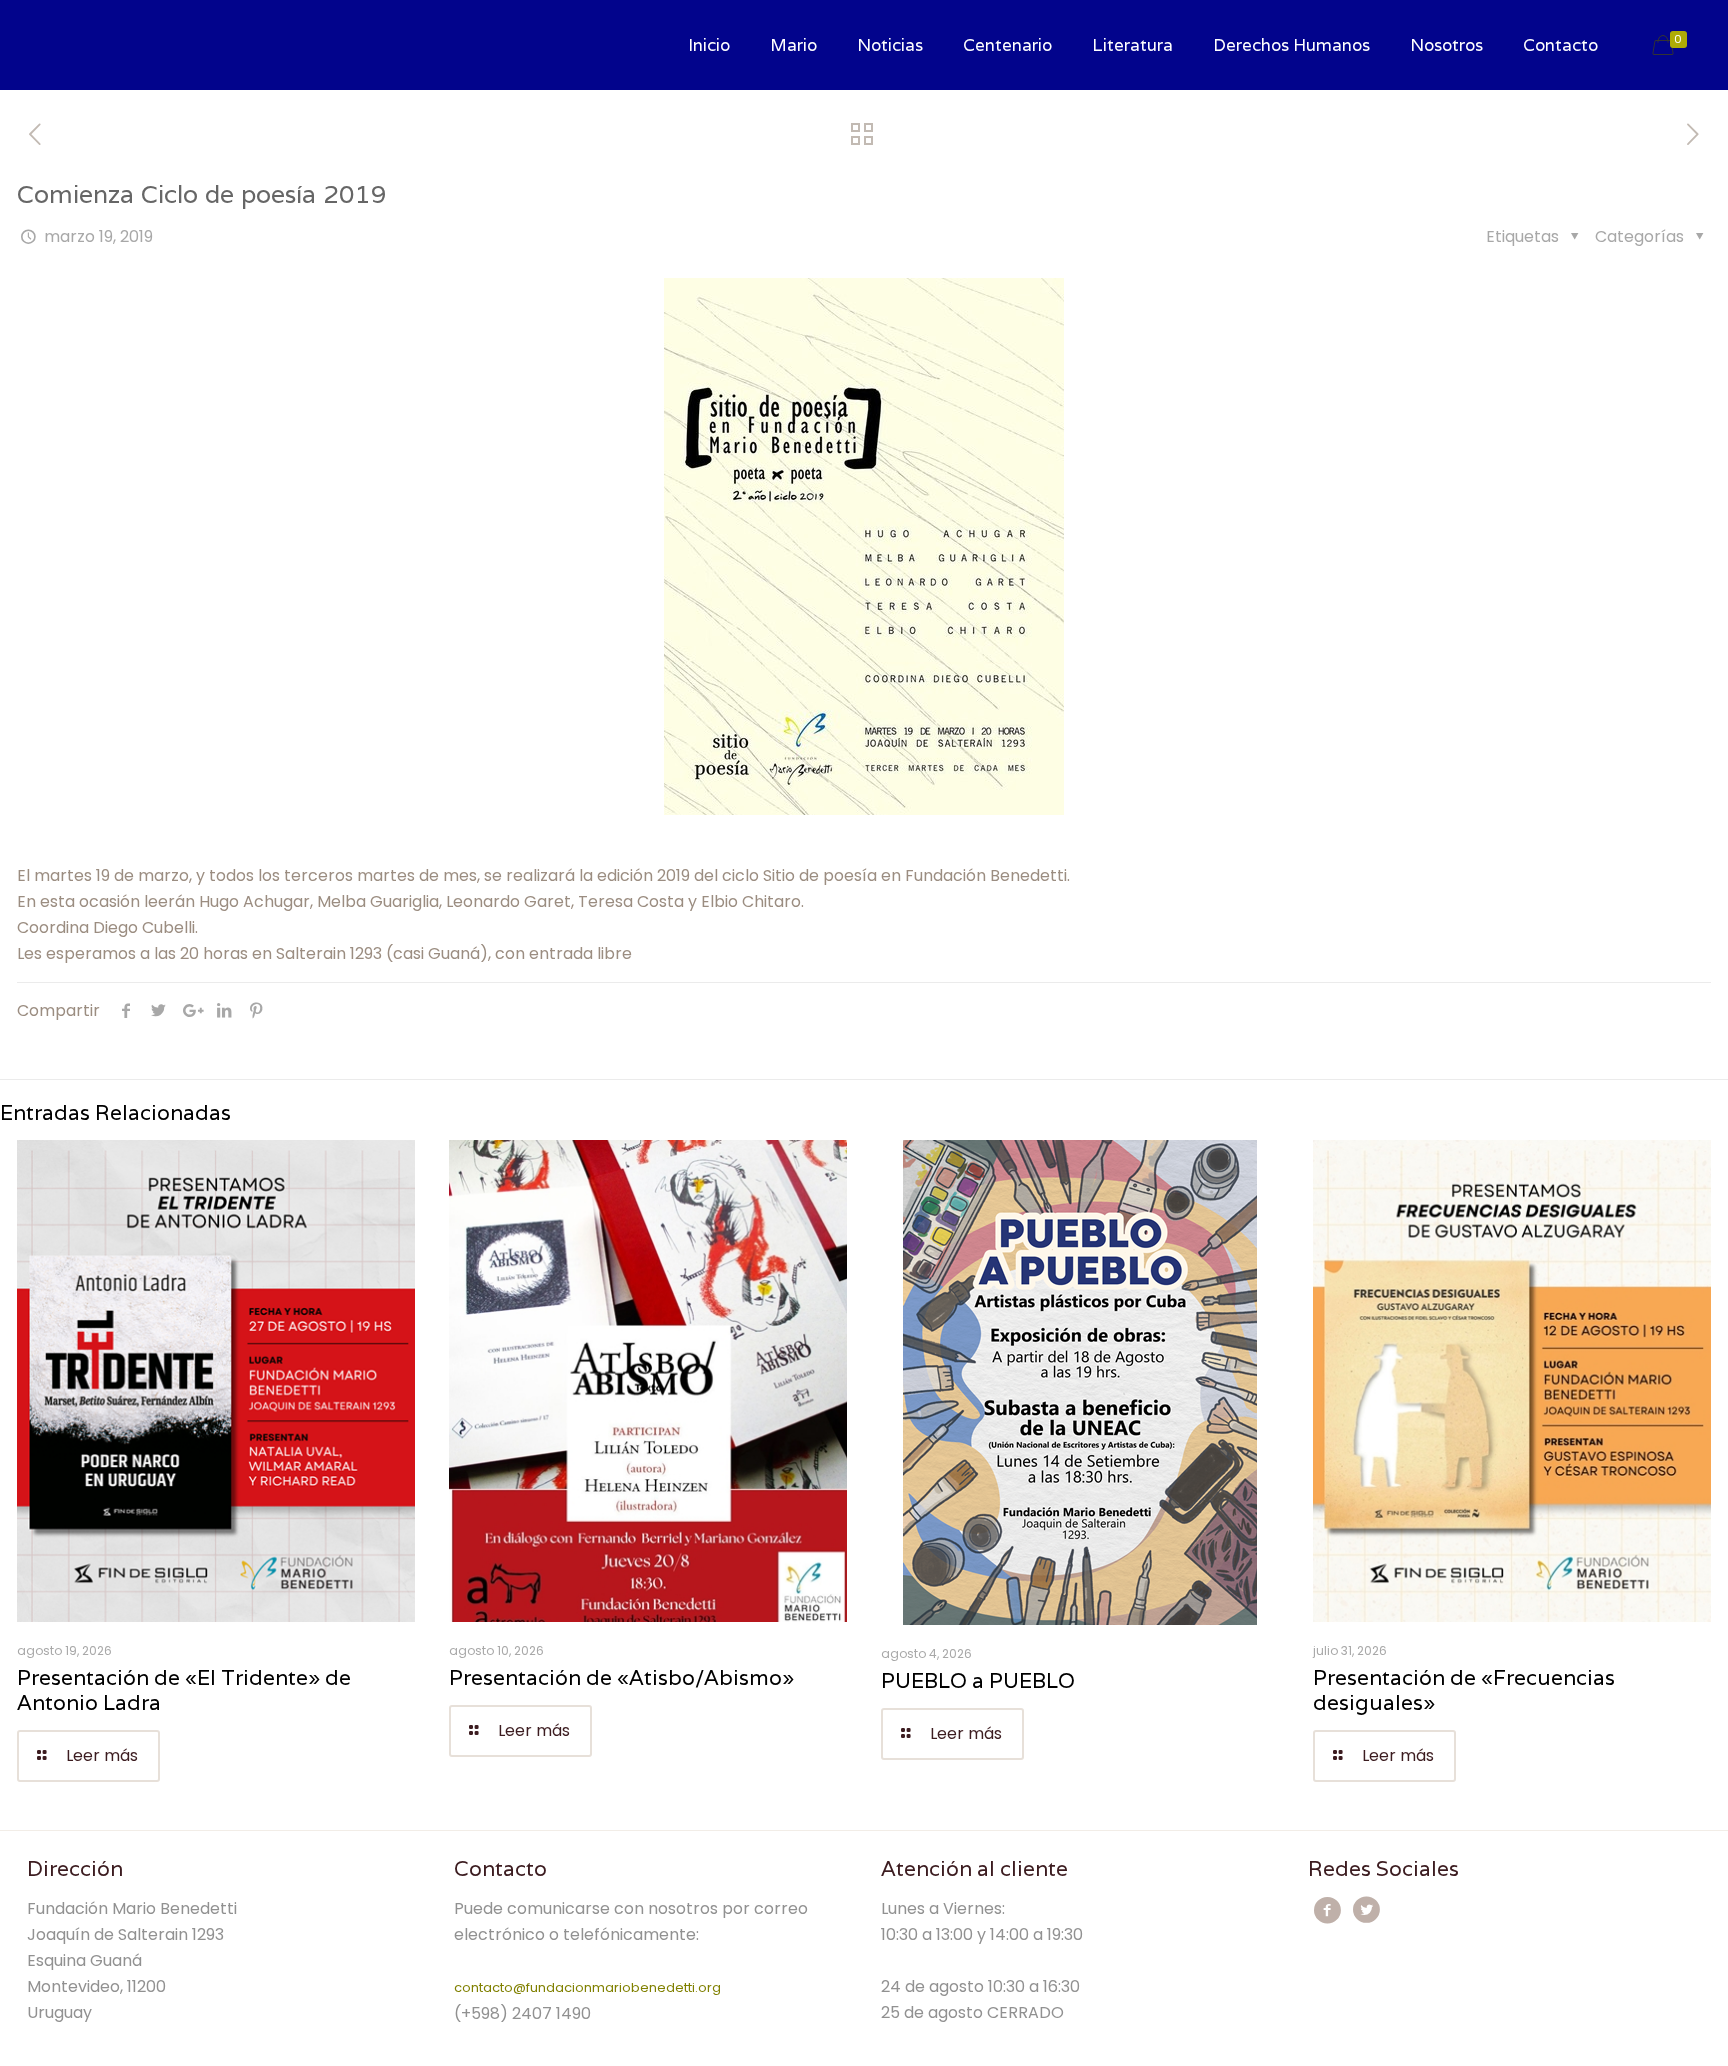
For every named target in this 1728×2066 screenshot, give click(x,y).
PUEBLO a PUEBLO (978, 1680)
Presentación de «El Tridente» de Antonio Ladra (184, 1690)
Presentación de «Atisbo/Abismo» (621, 1677)
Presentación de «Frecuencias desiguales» (1464, 1690)
